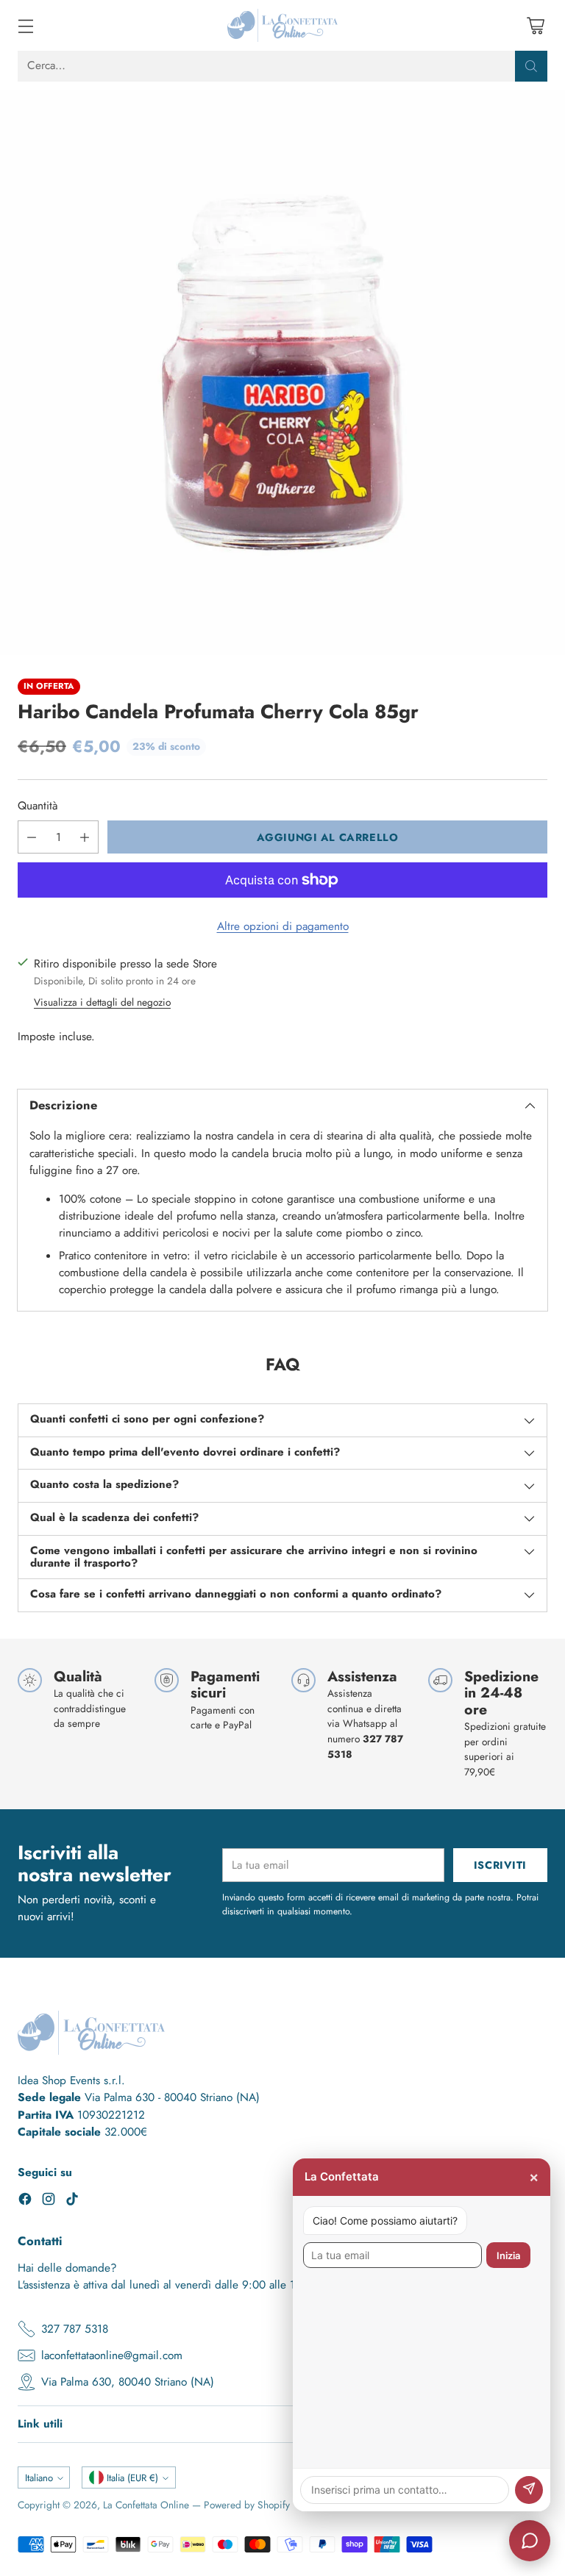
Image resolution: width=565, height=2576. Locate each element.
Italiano (39, 2478)
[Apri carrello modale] (535, 25)
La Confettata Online (146, 2505)
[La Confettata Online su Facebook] (25, 2201)
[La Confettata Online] (282, 25)
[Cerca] (531, 66)
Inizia (508, 2255)
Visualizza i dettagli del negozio (102, 1002)
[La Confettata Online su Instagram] (49, 2201)
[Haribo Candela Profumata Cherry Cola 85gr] (282, 373)
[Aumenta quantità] (85, 837)
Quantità (38, 806)
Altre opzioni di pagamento (283, 926)
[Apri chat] (530, 2541)
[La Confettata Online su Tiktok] (72, 2201)
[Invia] (529, 2490)
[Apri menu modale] (25, 25)
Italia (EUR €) (132, 2478)
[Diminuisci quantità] (32, 837)
